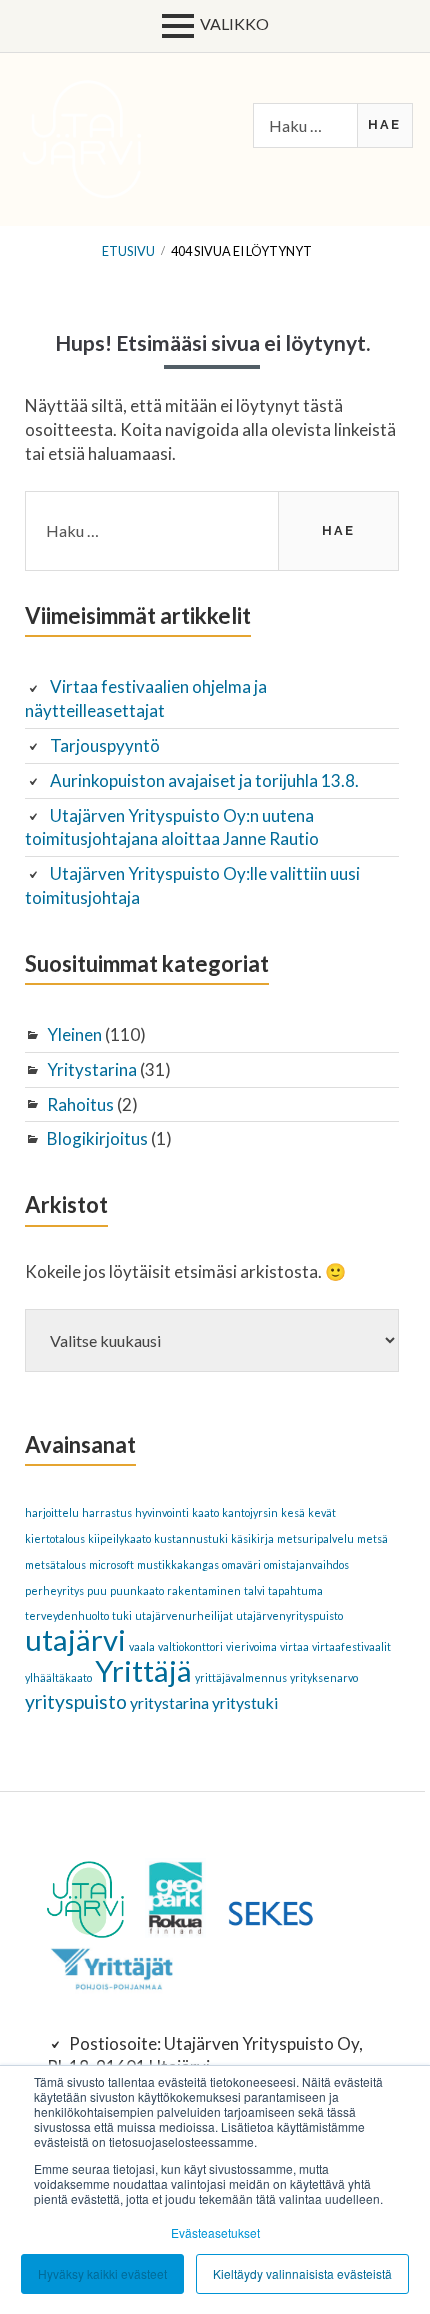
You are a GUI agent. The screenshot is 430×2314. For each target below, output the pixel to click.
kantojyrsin (250, 1512)
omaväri (241, 1564)
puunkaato (137, 1590)
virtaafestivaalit (351, 1646)
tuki (122, 1615)
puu (97, 1590)
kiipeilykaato (119, 1538)
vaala (142, 1646)
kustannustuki (191, 1538)
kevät (322, 1512)
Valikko (234, 23)
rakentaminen (204, 1590)
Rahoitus (80, 1104)
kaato (205, 1512)
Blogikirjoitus (97, 1138)
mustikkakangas (178, 1564)
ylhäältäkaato (58, 1677)
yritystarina (169, 1702)
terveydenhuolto (67, 1615)
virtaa (294, 1646)
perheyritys (54, 1590)
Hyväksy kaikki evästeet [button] (102, 2273)
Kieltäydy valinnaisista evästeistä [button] (302, 2273)
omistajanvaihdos (306, 1564)
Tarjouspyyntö (105, 745)
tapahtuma (295, 1590)
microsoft (111, 1564)
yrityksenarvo (324, 1677)
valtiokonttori (190, 1646)
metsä (372, 1538)
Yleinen (74, 1034)
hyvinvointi (162, 1512)
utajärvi (75, 1639)
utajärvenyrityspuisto (289, 1615)
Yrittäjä (143, 1670)
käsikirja (252, 1538)
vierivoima (251, 1646)
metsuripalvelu (315, 1538)
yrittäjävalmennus (241, 1677)
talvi (254, 1590)
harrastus (107, 1512)
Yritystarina (92, 1069)
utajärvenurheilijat (184, 1615)
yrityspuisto (76, 1701)
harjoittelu (52, 1512)
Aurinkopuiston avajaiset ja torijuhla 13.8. (204, 780)
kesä (293, 1512)
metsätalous (55, 1564)
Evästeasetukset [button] (215, 2232)
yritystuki (245, 1702)
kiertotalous (55, 1538)
